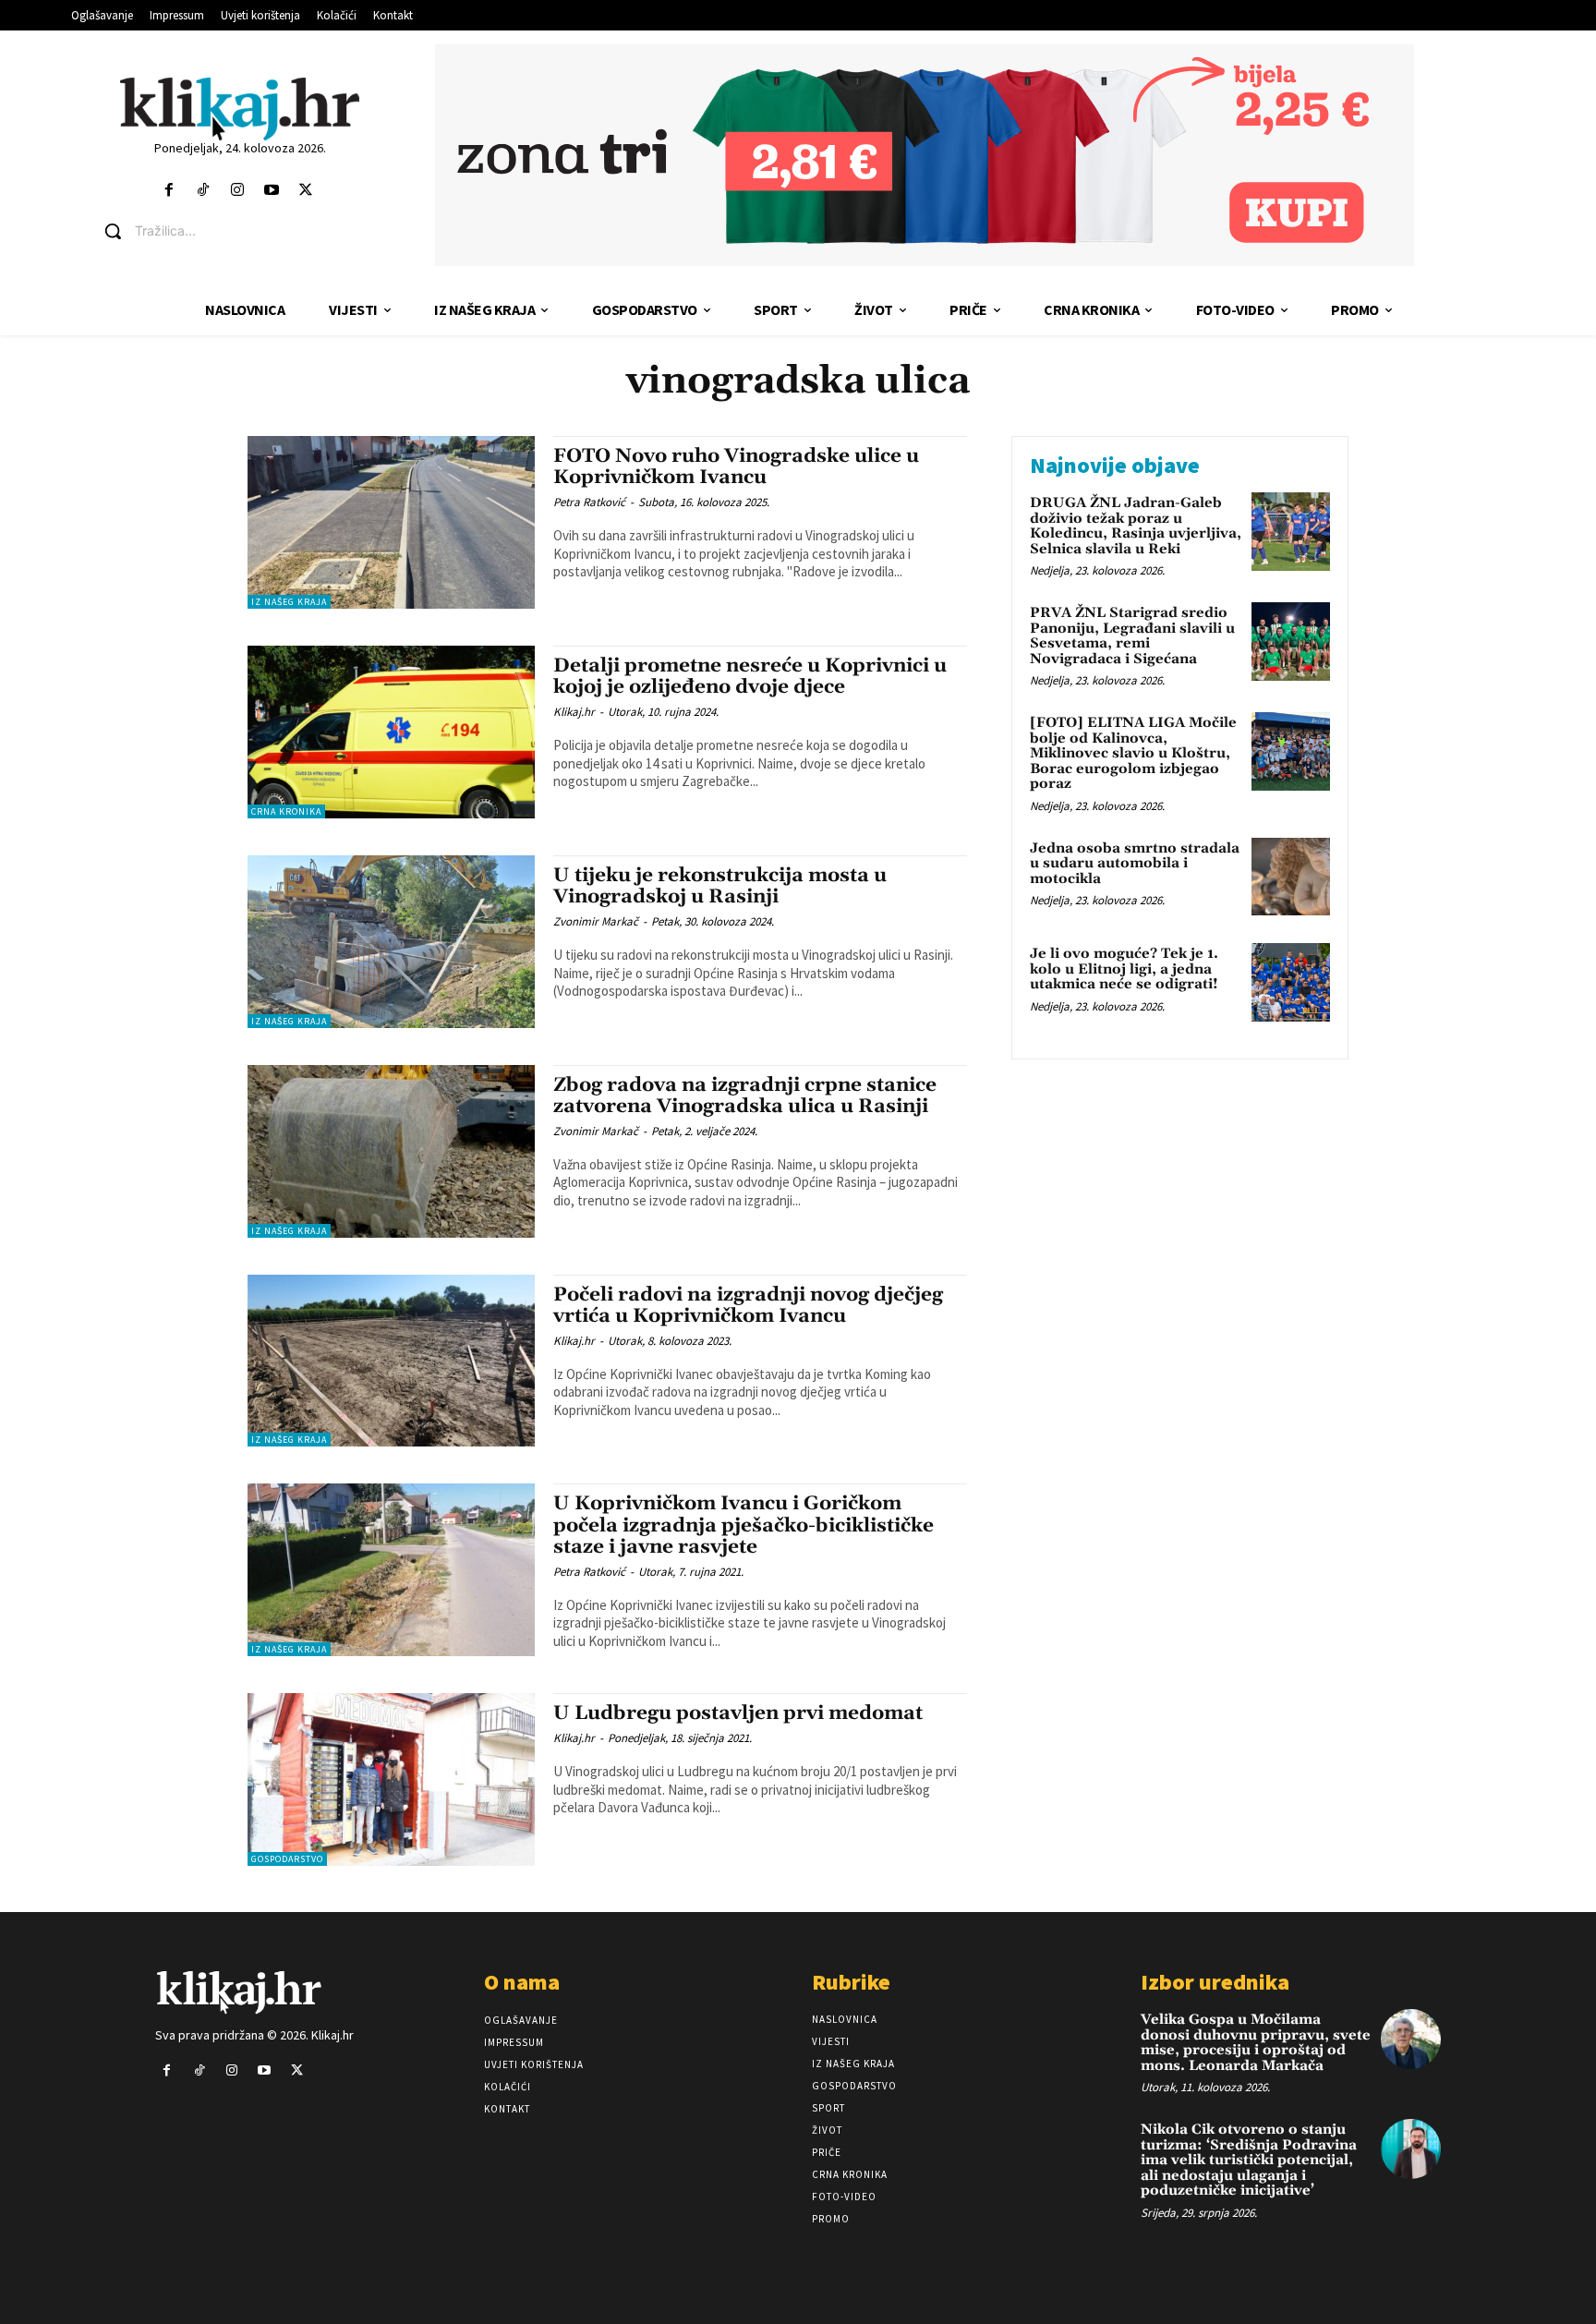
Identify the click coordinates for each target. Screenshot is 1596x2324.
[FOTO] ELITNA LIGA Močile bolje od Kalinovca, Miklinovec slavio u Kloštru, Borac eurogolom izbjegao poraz (1133, 753)
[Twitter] (306, 191)
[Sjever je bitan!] (240, 109)
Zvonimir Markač (596, 921)
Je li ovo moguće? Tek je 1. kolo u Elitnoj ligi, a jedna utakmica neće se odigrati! (1124, 969)
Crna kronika (286, 811)
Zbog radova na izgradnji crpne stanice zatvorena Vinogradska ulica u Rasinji (745, 1096)
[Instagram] (237, 191)
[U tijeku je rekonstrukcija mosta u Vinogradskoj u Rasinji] (391, 942)
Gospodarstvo (287, 1859)
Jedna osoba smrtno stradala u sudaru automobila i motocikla (1135, 864)
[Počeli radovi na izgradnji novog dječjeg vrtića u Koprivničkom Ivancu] (391, 1361)
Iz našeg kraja (289, 602)
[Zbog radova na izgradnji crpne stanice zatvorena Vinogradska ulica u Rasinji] (391, 1151)
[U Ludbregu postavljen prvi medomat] (391, 1779)
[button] (254, 231)
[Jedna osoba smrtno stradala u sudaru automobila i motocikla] (1291, 877)
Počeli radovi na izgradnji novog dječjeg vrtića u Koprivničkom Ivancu (748, 1306)
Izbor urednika (1215, 1982)
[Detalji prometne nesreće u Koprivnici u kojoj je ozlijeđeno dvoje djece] (391, 732)
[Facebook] (169, 191)
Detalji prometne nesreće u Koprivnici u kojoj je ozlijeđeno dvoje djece (750, 677)
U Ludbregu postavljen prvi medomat (738, 1713)
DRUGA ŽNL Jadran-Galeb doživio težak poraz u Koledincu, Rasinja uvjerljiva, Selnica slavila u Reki (1136, 526)
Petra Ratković (589, 502)
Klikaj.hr (574, 712)
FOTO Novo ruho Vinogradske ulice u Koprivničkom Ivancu (736, 467)
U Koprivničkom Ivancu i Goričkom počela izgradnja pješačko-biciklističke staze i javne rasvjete (744, 1525)
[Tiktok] (203, 191)
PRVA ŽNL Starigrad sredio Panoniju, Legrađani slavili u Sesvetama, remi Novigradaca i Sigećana (1132, 636)
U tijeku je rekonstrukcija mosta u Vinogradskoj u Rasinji (720, 886)
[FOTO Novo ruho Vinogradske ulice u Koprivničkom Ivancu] (391, 522)
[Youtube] (272, 191)
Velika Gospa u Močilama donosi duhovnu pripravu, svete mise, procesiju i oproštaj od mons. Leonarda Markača (1256, 2043)
